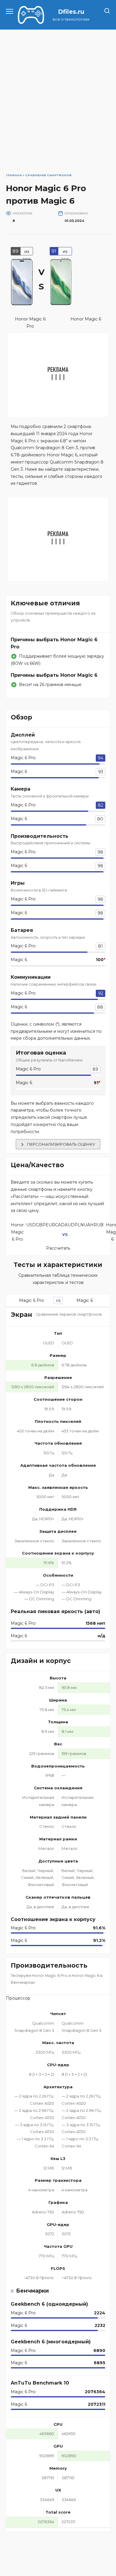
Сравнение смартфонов (48, 175)
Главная (14, 175)
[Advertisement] (58, 97)
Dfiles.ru (71, 12)
